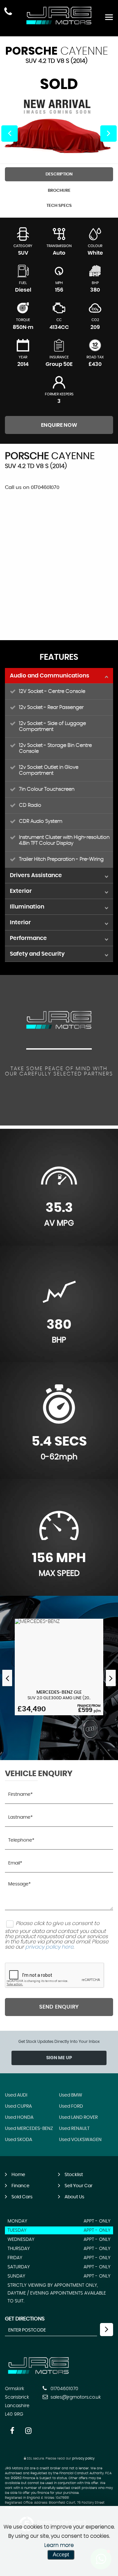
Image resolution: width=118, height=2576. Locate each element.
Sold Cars (22, 2197)
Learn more (59, 2545)
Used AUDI (16, 2095)
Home (18, 2175)
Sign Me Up (59, 2058)
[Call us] (8, 12)
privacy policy (83, 2459)
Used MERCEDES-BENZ (29, 2129)
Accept (61, 2555)
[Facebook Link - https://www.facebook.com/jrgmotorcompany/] (12, 2431)
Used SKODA (19, 2140)
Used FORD (71, 2106)
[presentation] (7, 1678)
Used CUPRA (18, 2106)
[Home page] (59, 16)
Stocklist (74, 2175)
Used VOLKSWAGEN (80, 2140)
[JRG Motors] (39, 2375)
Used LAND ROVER (78, 2117)
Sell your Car (79, 2186)
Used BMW (71, 2095)
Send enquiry (59, 2007)
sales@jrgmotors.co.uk (75, 2397)
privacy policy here (49, 1947)
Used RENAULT (74, 2129)
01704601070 (64, 2389)
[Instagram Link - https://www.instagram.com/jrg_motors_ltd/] (28, 2431)
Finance (20, 2186)
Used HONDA (19, 2117)
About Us (74, 2197)
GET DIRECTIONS (25, 2319)
